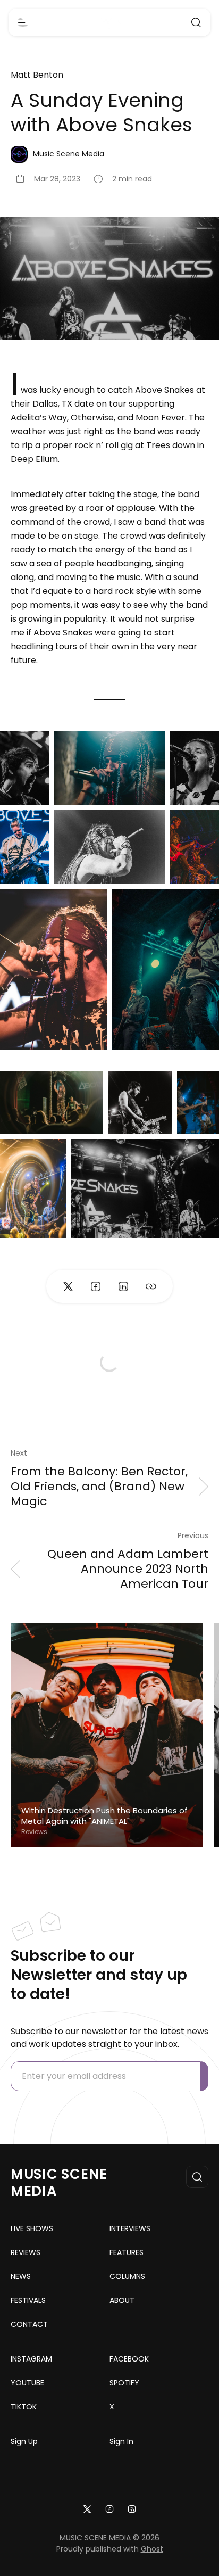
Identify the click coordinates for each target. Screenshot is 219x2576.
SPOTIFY (124, 2383)
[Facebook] (109, 2508)
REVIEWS (26, 2252)
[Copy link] (151, 1286)
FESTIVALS (28, 2300)
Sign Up (24, 2441)
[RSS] (132, 2508)
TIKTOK (24, 2407)
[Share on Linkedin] (123, 1286)
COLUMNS (127, 2276)
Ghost (152, 2549)
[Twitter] (87, 2508)
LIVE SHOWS (32, 2228)
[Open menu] (23, 22)
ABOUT (122, 2300)
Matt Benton (37, 75)
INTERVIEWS (130, 2228)
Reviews (34, 1832)
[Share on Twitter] (68, 1286)
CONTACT (29, 2324)
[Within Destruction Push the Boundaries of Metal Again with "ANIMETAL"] (107, 1735)
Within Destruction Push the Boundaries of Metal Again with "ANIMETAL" (104, 1816)
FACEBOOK (129, 2359)
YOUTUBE (27, 2383)
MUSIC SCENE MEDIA (59, 2183)
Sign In (121, 2441)
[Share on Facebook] (96, 1286)
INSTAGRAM (31, 2359)
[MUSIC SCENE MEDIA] (110, 23)
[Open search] (196, 22)
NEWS (21, 2276)
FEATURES (127, 2252)
